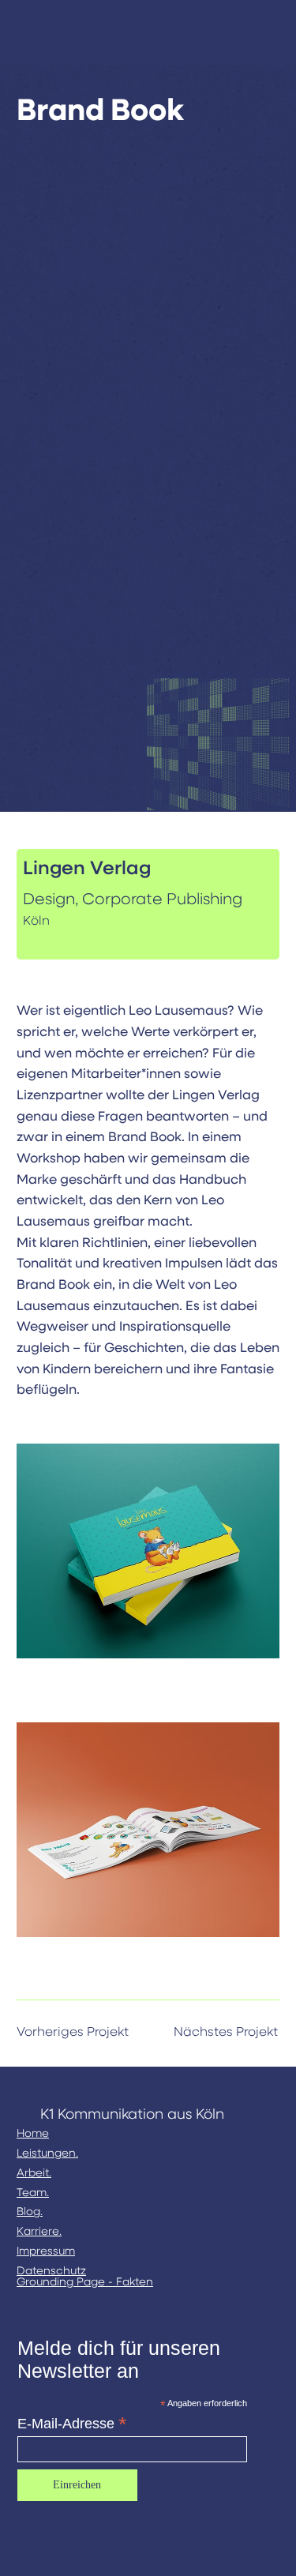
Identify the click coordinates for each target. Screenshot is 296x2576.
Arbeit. (34, 2173)
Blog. (30, 2212)
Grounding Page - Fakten (85, 2282)
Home (33, 2134)
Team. (33, 2193)
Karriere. (39, 2232)
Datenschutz (51, 2271)
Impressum (46, 2251)
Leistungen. (47, 2154)
